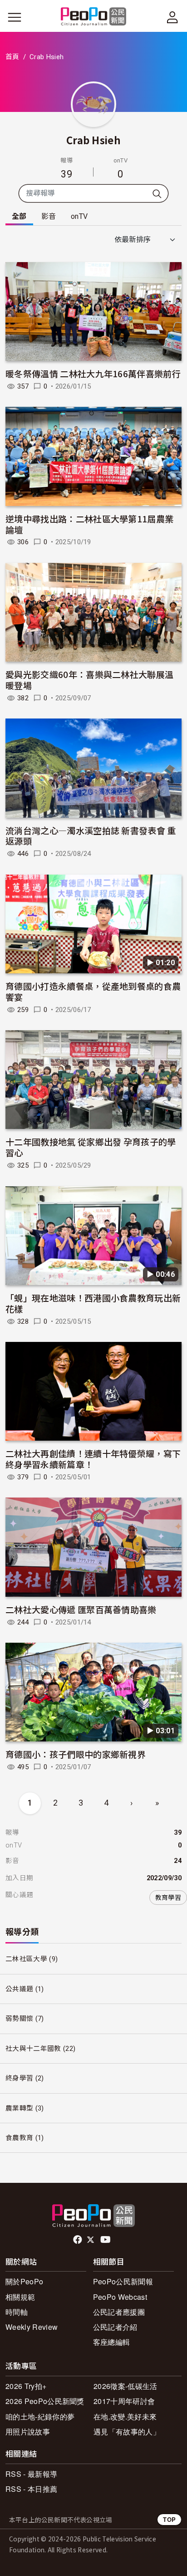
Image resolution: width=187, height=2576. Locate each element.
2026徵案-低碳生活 (125, 2386)
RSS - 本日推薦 (31, 2489)
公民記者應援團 (119, 2312)
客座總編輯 (112, 2342)
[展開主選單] (15, 17)
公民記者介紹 (115, 2327)
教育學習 (168, 1898)
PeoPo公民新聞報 (123, 2281)
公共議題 (19, 1989)
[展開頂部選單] (172, 17)
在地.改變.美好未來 (125, 2417)
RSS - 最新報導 (31, 2474)
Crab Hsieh (93, 140)
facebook (78, 2240)
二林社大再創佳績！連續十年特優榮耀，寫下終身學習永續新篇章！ (93, 1459)
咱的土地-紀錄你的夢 (40, 2417)
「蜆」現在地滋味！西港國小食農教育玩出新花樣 (93, 1303)
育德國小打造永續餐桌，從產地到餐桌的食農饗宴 (93, 991)
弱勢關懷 (19, 2019)
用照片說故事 (28, 2432)
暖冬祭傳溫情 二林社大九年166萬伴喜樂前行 (93, 373)
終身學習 (19, 2078)
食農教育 (19, 2138)
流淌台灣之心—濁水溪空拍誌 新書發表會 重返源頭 (91, 836)
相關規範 (20, 2297)
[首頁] (94, 17)
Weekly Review (32, 2327)
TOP (169, 2519)
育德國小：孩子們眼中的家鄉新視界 (76, 1754)
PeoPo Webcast (120, 2297)
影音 (49, 216)
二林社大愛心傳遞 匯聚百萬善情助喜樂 (81, 1609)
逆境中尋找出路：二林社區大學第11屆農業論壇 (89, 524)
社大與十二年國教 (33, 2049)
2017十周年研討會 (124, 2401)
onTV (79, 216)
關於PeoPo (24, 2281)
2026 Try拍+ (26, 2386)
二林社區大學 (26, 1959)
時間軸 (17, 2312)
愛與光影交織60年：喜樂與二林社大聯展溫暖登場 (89, 680)
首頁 (12, 57)
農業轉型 (19, 2108)
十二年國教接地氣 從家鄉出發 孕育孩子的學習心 (91, 1147)
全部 (19, 216)
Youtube (106, 2240)
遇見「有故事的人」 (127, 2432)
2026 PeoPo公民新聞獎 (45, 2401)
